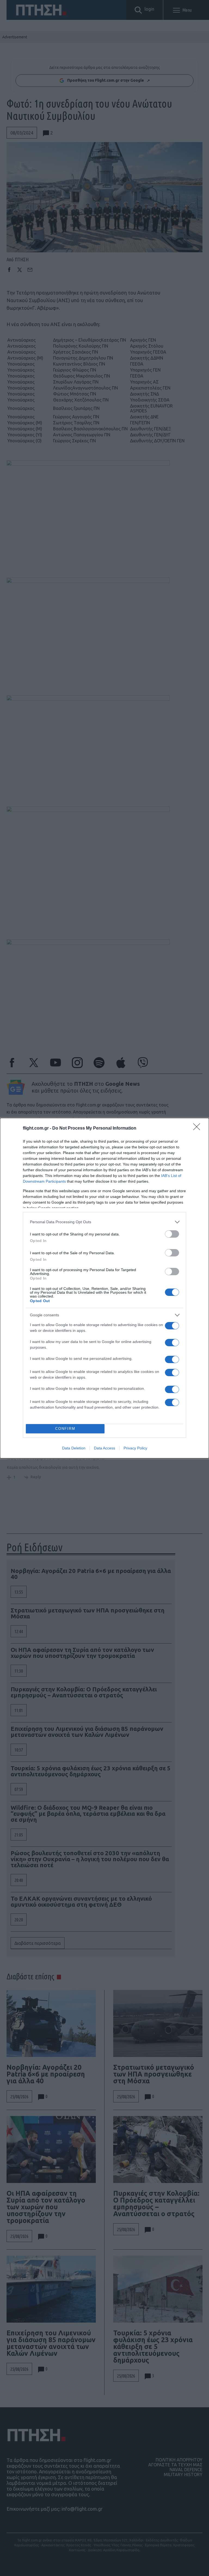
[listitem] (104, 1222)
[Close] (198, 1128)
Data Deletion (74, 1448)
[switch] (172, 1234)
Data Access (104, 1448)
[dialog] (104, 1288)
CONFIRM (65, 1429)
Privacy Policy (135, 1448)
